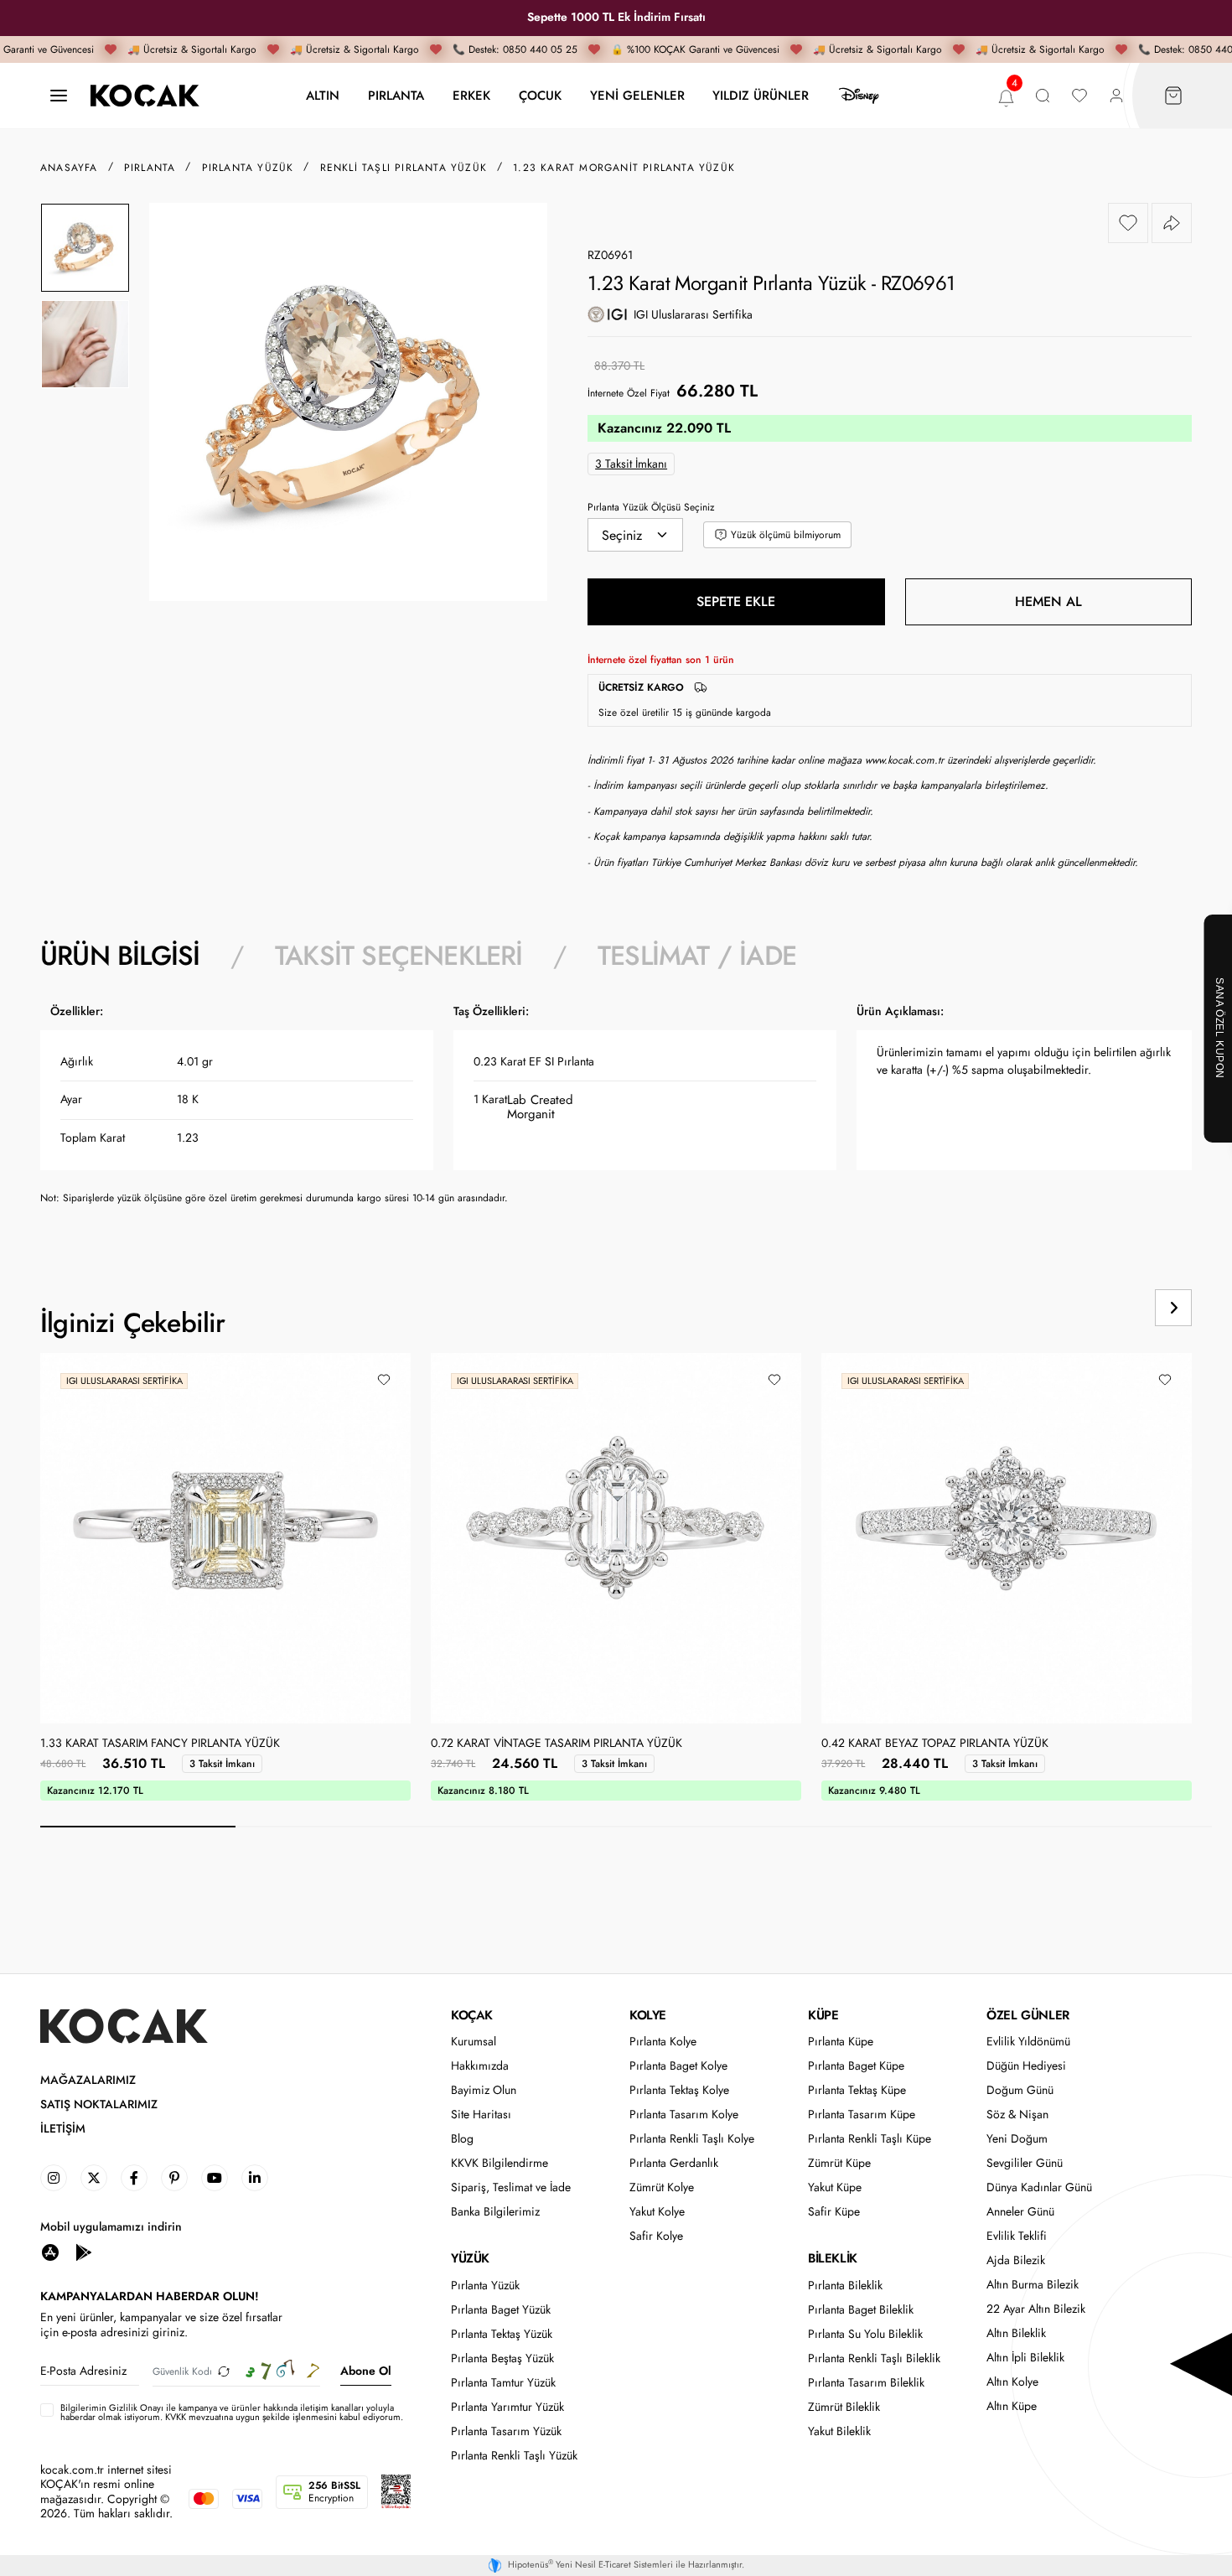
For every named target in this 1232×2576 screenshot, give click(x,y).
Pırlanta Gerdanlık (674, 2163)
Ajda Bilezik (1016, 2260)
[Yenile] (224, 2371)
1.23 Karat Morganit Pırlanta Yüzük (624, 168)
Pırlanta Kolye (663, 2042)
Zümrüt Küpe (839, 2163)
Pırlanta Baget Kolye (678, 2066)
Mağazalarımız (88, 2080)
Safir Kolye (656, 2236)
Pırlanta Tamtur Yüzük (503, 2383)
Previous (1110, 1308)
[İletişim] (59, 96)
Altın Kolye (1012, 2382)
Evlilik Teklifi (1017, 2236)
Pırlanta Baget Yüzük (501, 2310)
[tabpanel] (616, 1110)
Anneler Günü (1020, 2212)
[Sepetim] (1173, 96)
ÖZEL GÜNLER (1028, 2015)
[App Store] (50, 2251)
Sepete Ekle (736, 601)
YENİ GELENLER (637, 95)
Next (1173, 1308)
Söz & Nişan (1017, 2115)
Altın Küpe (1012, 2406)
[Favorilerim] (1079, 96)
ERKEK (471, 95)
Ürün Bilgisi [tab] (120, 956)
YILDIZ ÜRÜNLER (761, 95)
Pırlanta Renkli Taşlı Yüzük (514, 2456)
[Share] (1172, 223)
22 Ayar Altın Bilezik (1036, 2309)
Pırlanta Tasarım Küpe (862, 2115)
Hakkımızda (480, 2066)
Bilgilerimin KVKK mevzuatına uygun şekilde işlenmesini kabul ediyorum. (232, 2413)
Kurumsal (474, 2042)
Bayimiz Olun (484, 2090)
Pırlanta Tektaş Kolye (679, 2090)
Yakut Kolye (657, 2212)
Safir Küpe (834, 2212)
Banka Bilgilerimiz (495, 2212)
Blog (462, 2139)
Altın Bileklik (1016, 2333)
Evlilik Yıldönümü (1028, 2042)
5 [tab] (919, 1827)
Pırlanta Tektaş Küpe (857, 2090)
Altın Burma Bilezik (1033, 2285)
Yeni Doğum (1017, 2139)
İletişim (63, 2129)
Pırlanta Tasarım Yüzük (506, 2431)
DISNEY (859, 96)
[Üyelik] (1116, 96)
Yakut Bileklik (839, 2431)
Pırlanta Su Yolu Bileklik (865, 2334)
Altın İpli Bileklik (1025, 2358)
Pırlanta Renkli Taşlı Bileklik (874, 2358)
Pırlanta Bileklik (845, 2286)
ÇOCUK (540, 95)
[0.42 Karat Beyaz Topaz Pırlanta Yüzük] (1007, 1538)
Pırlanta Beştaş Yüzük (502, 2358)
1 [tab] (138, 1827)
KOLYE (648, 2015)
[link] (54, 2178)
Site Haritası (481, 2115)
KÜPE (823, 2015)
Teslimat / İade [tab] (697, 956)
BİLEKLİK (833, 2258)
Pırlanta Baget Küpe (856, 2066)
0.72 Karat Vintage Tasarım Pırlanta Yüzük (556, 1744)
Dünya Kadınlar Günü (1039, 2187)
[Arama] (1043, 96)
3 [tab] (528, 1827)
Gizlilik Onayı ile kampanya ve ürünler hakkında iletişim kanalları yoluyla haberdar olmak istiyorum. (227, 2412)
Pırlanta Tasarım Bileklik (866, 2383)
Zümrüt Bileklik (844, 2407)
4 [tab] (724, 1827)
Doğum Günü (1020, 2090)
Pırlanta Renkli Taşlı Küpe (870, 2139)
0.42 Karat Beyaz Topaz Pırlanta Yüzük (935, 1744)
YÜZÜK (470, 2258)
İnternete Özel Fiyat (629, 393)
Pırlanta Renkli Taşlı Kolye (692, 2139)
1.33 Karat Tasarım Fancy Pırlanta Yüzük (160, 1744)
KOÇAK (472, 2015)
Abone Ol (366, 2371)
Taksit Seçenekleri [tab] (399, 956)
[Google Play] (84, 2251)
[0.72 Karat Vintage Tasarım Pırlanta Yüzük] (616, 1538)
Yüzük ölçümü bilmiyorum (786, 535)
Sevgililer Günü (1025, 2163)
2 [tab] (333, 1827)
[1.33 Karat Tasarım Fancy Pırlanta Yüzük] (225, 1538)
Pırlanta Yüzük (485, 2286)
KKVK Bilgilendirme (500, 2163)
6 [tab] (1114, 1827)
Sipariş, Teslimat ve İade (511, 2187)
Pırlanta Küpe (841, 2042)
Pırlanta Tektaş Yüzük (502, 2334)
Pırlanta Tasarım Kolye (684, 2115)
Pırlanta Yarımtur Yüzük (507, 2407)
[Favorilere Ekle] (1128, 223)
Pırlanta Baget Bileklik (861, 2310)
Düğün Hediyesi (1026, 2066)
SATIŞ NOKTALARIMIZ (99, 2104)
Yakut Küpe (835, 2187)
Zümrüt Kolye (662, 2187)
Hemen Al (1048, 601)
